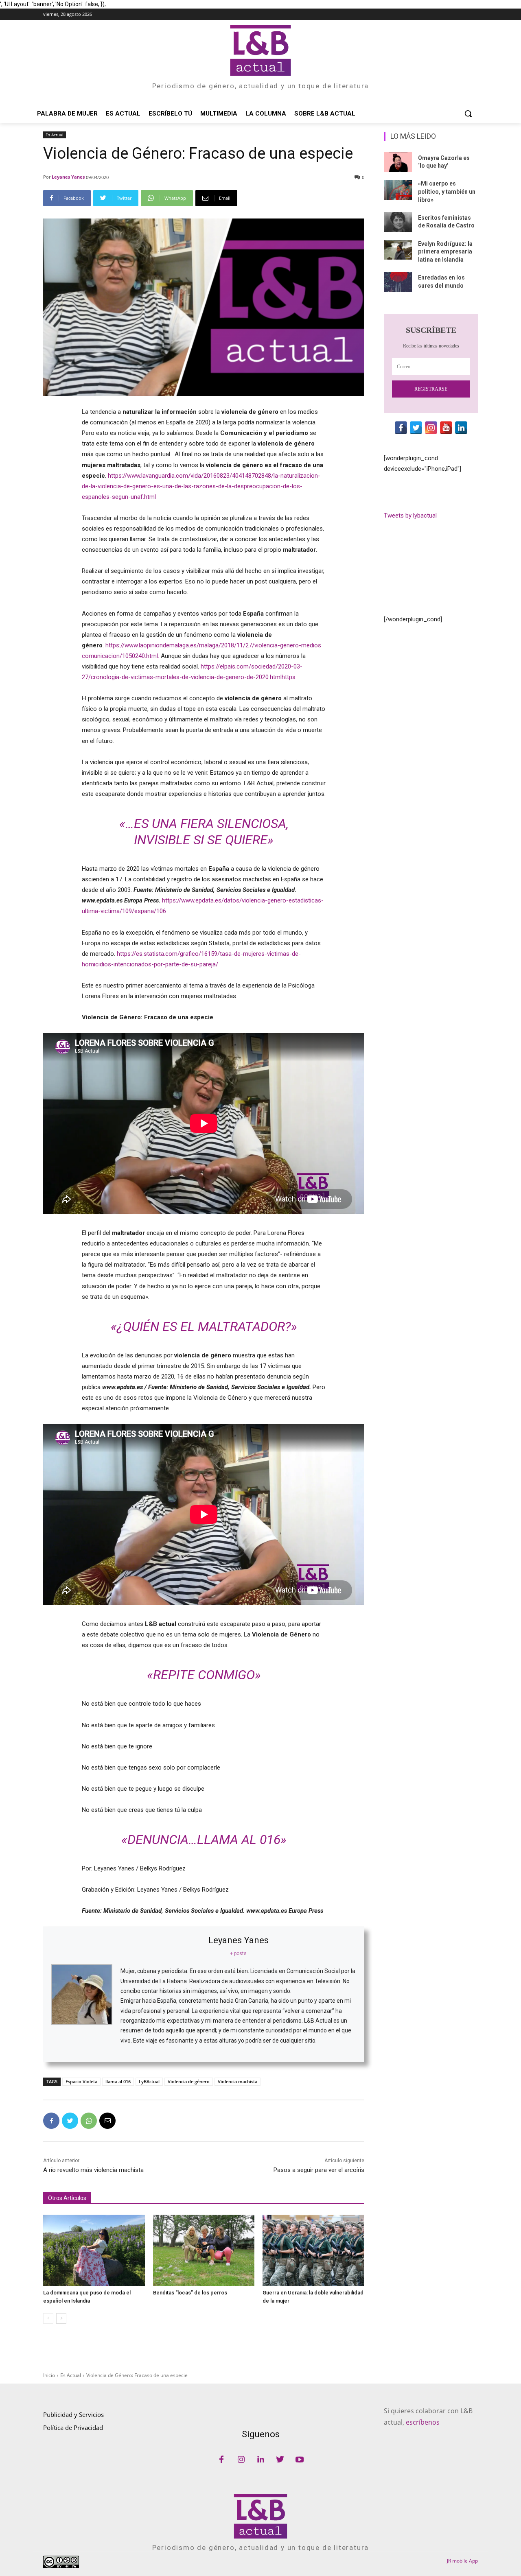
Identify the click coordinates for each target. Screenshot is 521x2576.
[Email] (107, 2121)
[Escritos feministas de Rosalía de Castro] (398, 222)
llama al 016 (118, 2081)
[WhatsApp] (89, 2121)
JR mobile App (462, 2561)
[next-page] (61, 2318)
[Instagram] (241, 2460)
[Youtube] (300, 2460)
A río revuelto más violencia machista (93, 2170)
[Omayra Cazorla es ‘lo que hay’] (398, 162)
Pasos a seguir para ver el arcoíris (319, 2170)
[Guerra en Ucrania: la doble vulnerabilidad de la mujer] (313, 2250)
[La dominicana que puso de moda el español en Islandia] (94, 2250)
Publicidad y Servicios (73, 2414)
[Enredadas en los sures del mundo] (398, 282)
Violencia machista (238, 2081)
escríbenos (423, 2422)
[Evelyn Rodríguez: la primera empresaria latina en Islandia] (398, 250)
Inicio (49, 2375)
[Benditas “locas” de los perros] (204, 2250)
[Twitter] (70, 2121)
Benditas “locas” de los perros (190, 2293)
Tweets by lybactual (410, 516)
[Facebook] (51, 2121)
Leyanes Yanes (68, 177)
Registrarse (431, 389)
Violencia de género (189, 2081)
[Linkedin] (260, 2460)
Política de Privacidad (73, 2427)
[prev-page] (48, 2318)
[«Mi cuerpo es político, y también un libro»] (398, 190)
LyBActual (149, 2081)
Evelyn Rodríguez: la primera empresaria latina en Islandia (445, 252)
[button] (468, 114)
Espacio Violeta (81, 2081)
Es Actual (55, 135)
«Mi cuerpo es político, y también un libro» (447, 191)
